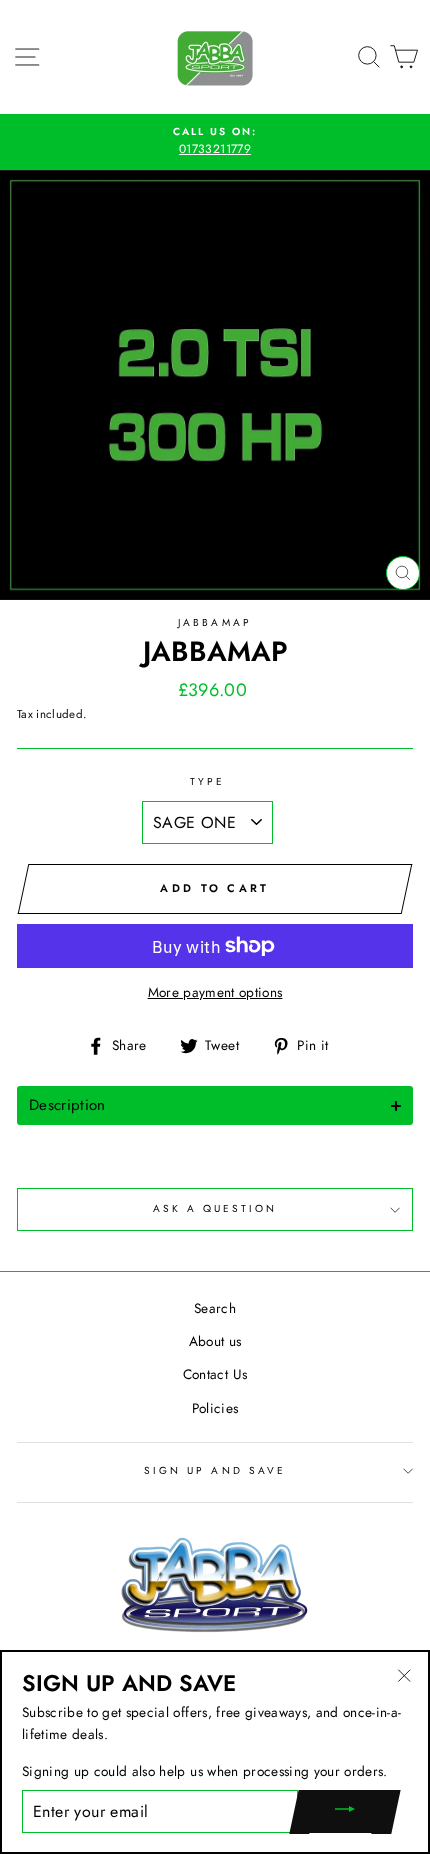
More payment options (215, 992)
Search (215, 1308)
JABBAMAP (214, 622)
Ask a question (215, 1208)
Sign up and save (215, 1470)
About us (215, 1341)
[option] (215, 142)
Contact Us (215, 1374)
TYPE (207, 781)
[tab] (215, 1105)
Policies (215, 1408)
